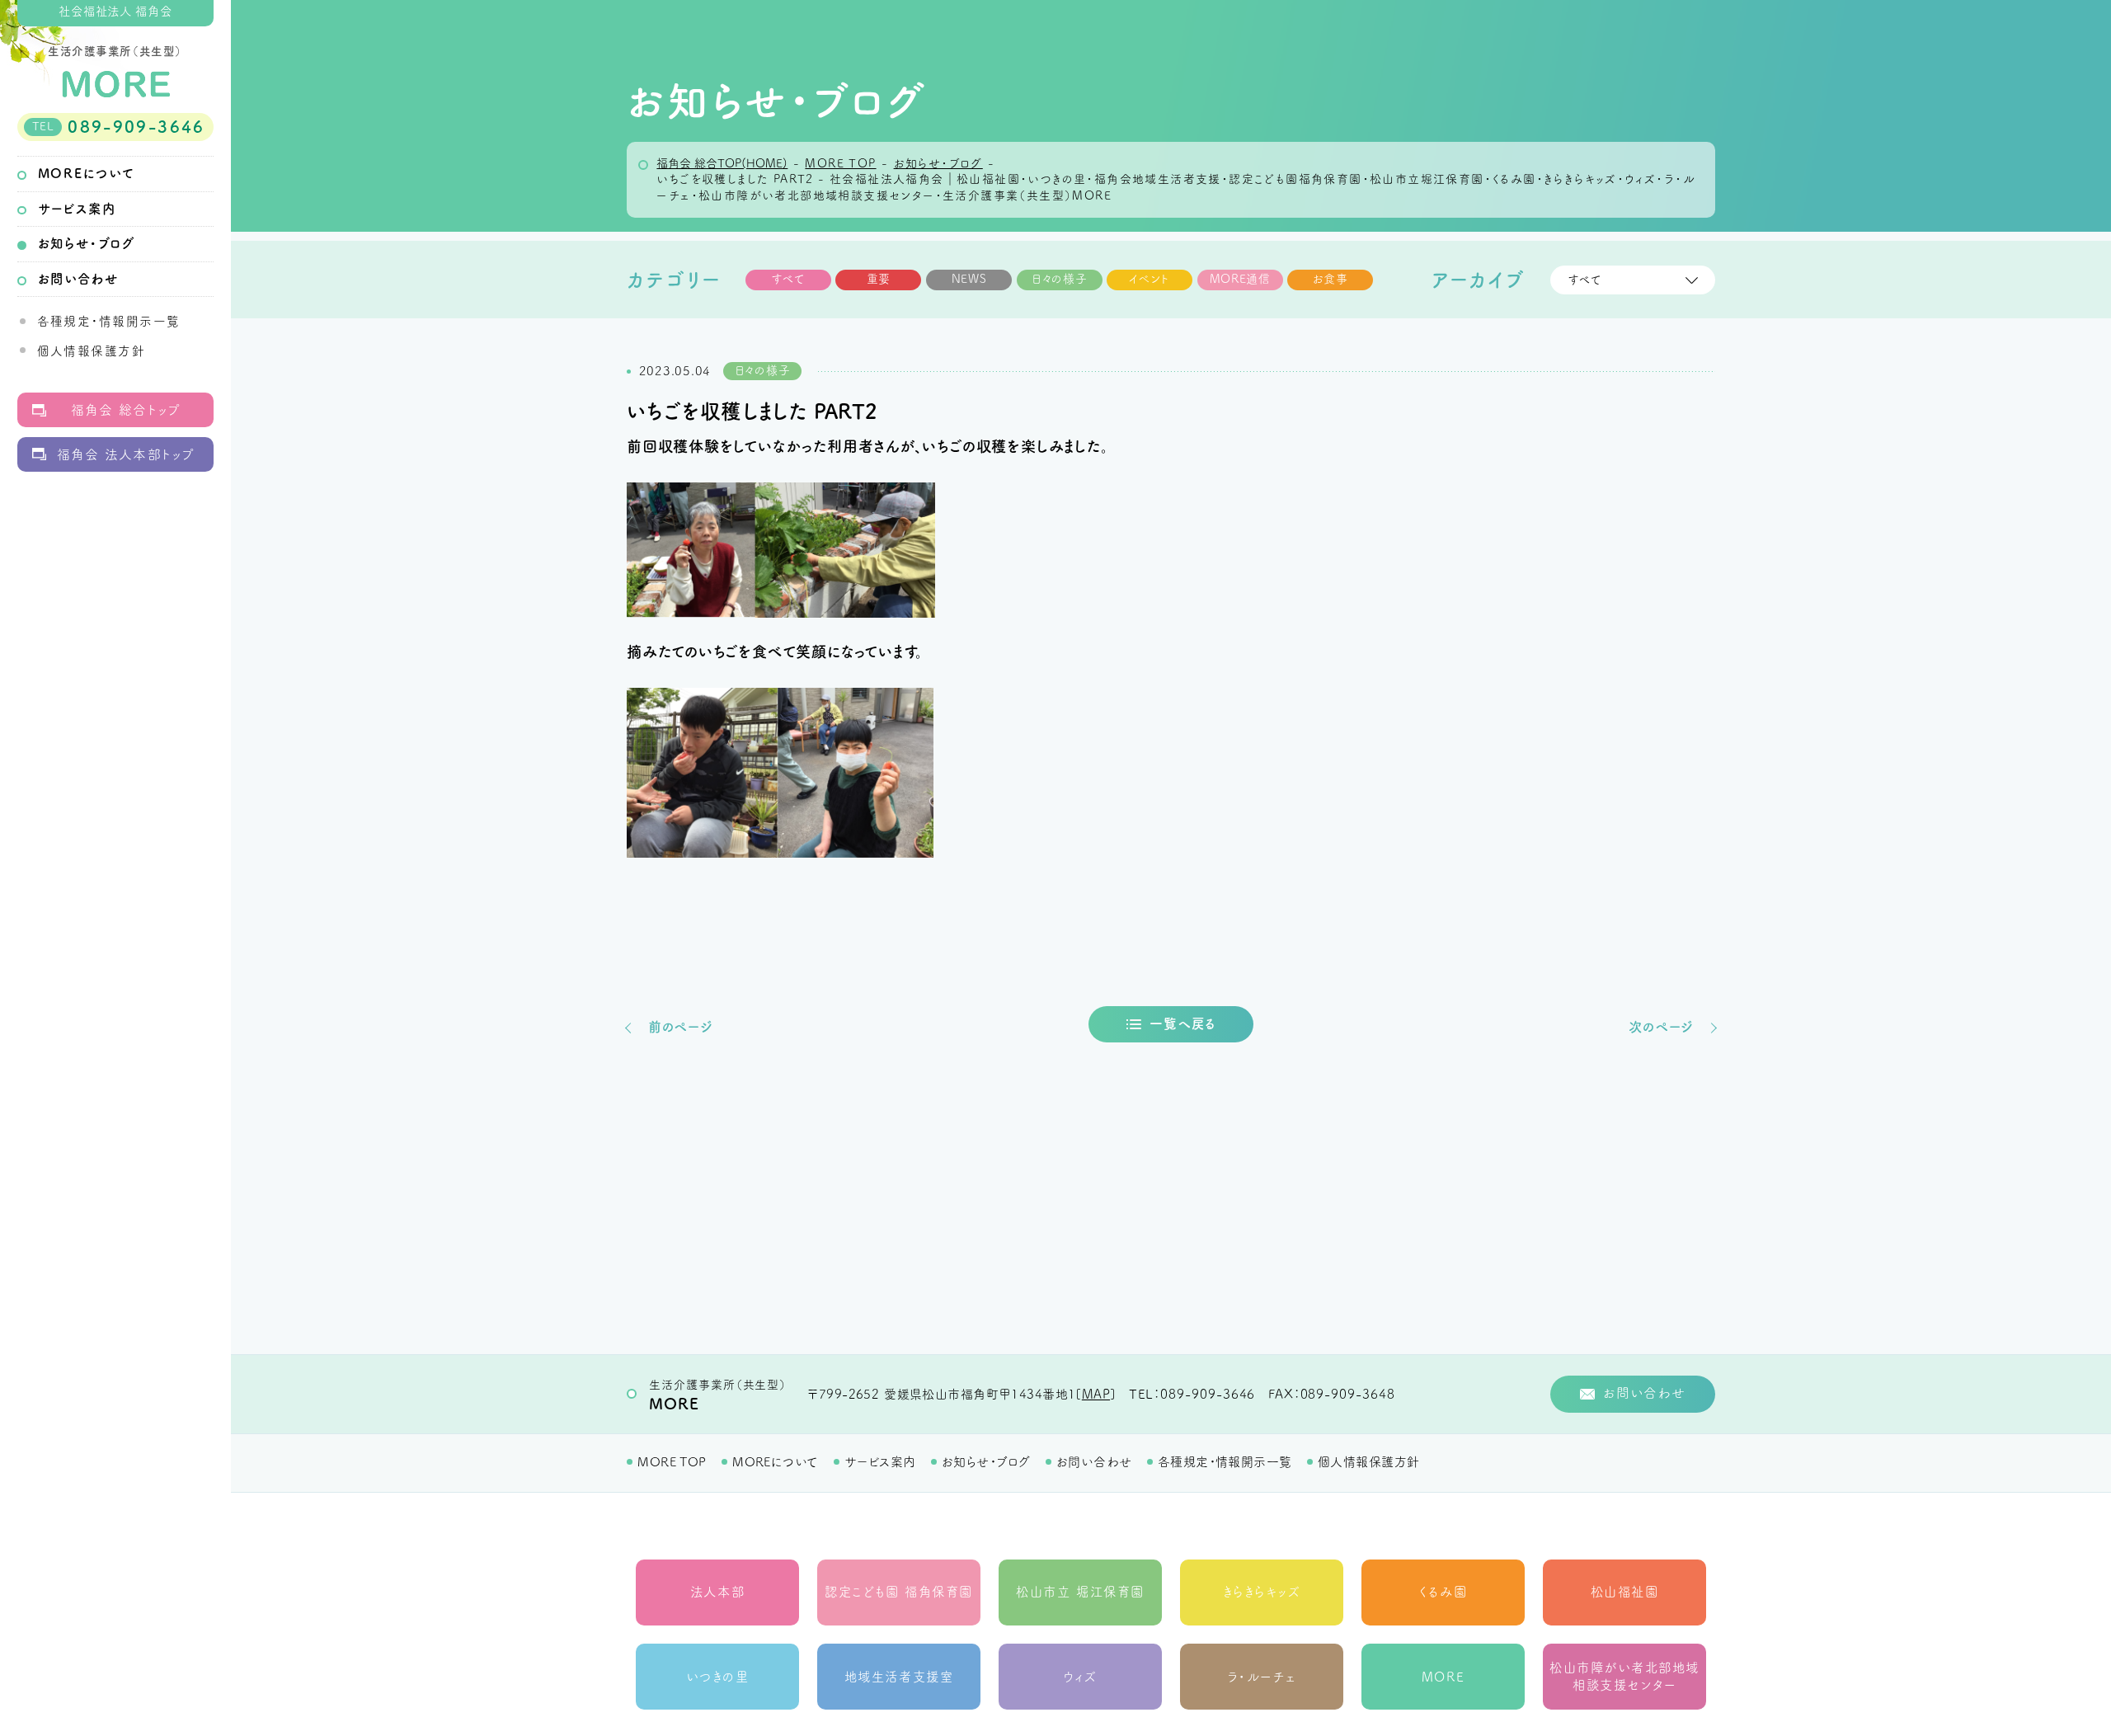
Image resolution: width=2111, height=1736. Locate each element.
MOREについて (86, 173)
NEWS (969, 279)
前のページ (681, 1027)
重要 (879, 279)
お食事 (1331, 279)
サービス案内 (77, 209)
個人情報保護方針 (92, 351)
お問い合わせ (78, 279)
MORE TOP (672, 1462)
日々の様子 (1060, 279)
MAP (1096, 1394)
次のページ (1661, 1027)
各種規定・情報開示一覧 (109, 321)
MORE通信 (1240, 279)
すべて (788, 279)
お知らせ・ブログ (87, 243)
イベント (1150, 279)
